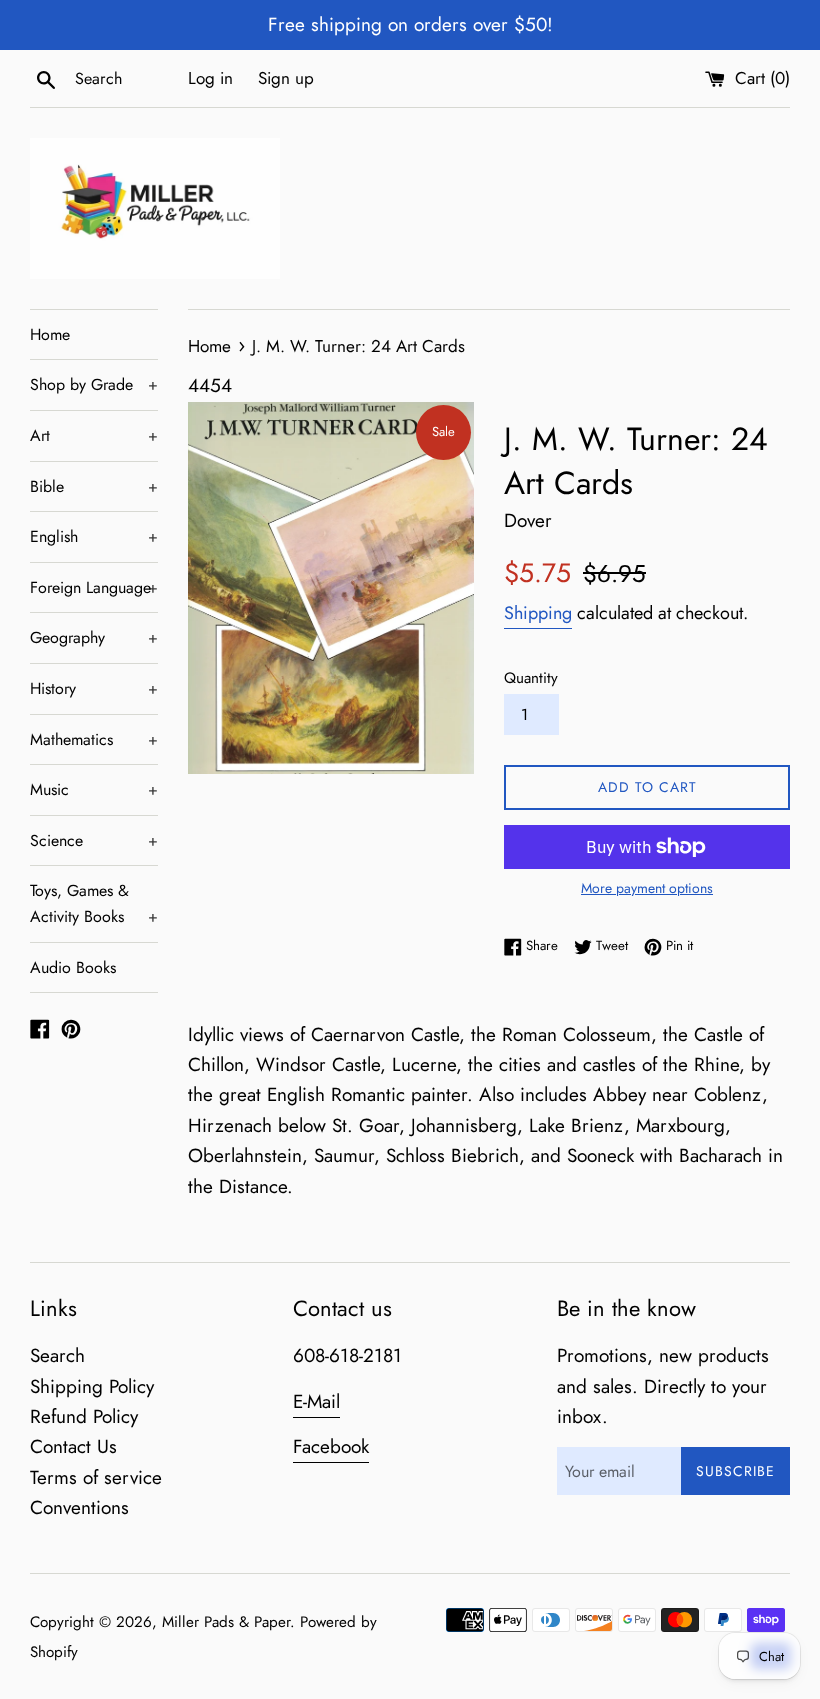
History (94, 688)
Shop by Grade (94, 384)
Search (57, 1355)
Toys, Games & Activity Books (94, 903)
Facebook (331, 1446)
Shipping (538, 613)
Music (94, 789)
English (94, 536)
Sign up (286, 78)
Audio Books (73, 967)
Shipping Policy (92, 1386)
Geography (94, 637)
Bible (94, 486)
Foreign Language (94, 587)
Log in (210, 78)
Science (94, 840)
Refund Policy (84, 1416)
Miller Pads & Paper (226, 1622)
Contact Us (73, 1446)
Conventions (79, 1507)
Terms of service (96, 1477)
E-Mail (316, 1401)
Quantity (531, 678)
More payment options (647, 888)
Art (94, 435)
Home (50, 334)
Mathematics (94, 739)
